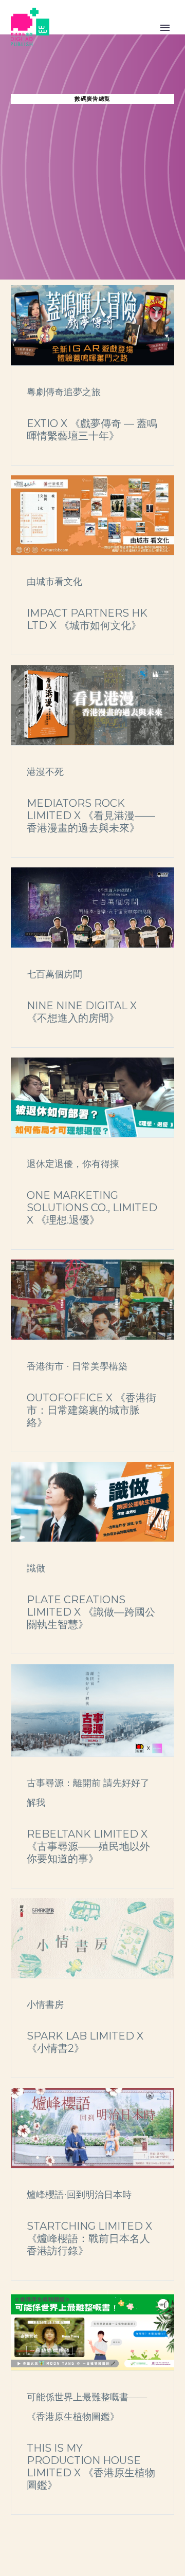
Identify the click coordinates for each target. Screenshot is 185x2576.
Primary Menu (165, 28)
